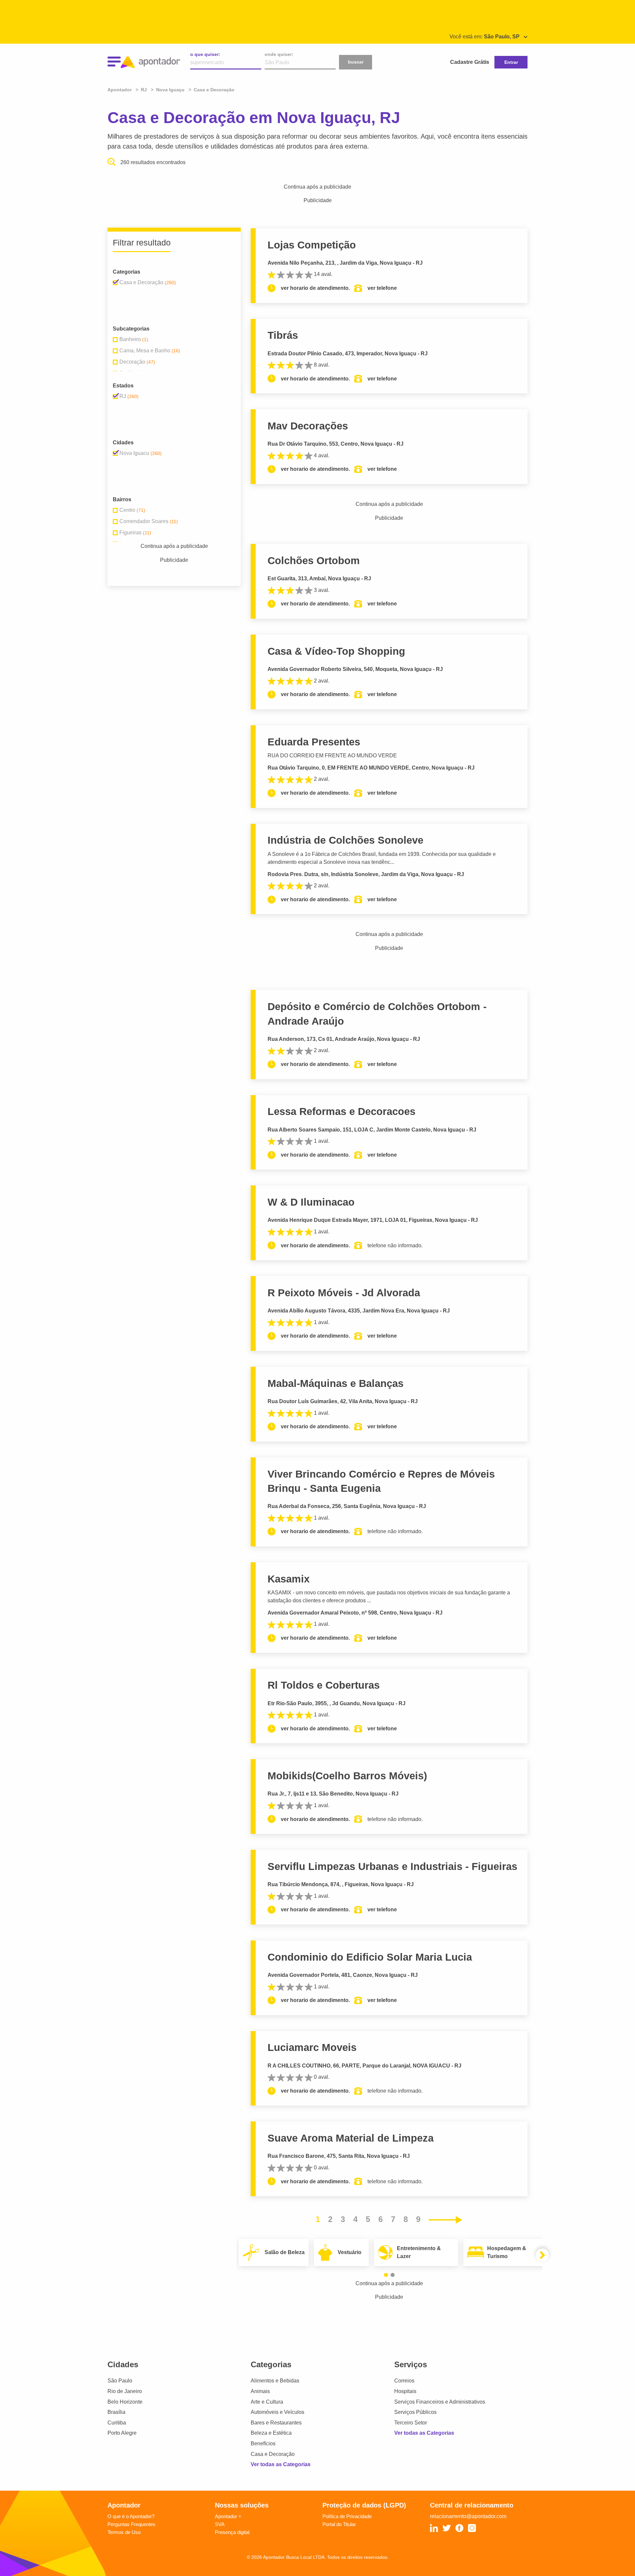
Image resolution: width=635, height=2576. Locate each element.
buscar (356, 62)
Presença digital (232, 2532)
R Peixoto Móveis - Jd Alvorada (344, 1293)
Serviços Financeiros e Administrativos (440, 2402)
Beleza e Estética (271, 2433)
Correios (404, 2381)
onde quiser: (279, 54)
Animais (260, 2391)
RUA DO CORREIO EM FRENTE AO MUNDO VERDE (332, 755)
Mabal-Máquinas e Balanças (336, 1383)
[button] (386, 2275)
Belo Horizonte (125, 2402)
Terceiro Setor (411, 2423)
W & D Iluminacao (311, 1202)
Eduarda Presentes (314, 742)
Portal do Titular (339, 2524)
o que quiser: (205, 54)
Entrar (511, 62)
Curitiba (117, 2423)
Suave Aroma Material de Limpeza (351, 2138)
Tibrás (283, 335)
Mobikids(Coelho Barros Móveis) (347, 1776)
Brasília (116, 2412)
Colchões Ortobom (314, 561)
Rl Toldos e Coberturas (324, 1685)
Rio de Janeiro (125, 2391)
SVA (220, 2524)
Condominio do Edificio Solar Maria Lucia (370, 1957)
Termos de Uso (124, 2532)
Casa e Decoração (273, 2454)
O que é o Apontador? (131, 2516)
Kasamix (289, 1579)
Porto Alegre (122, 2433)
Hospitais (405, 2391)
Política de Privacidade (347, 2516)
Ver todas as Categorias (281, 2464)
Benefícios (263, 2443)
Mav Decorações (308, 426)
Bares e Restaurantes (276, 2423)
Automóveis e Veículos (277, 2412)
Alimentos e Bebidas (275, 2381)
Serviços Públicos (415, 2412)
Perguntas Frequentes (131, 2524)
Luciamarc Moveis (312, 2047)
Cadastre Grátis (470, 62)
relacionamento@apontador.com (468, 2516)
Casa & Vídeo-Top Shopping (336, 651)
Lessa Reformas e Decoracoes (341, 1111)
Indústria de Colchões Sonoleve (345, 840)
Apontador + (228, 2516)
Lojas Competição (312, 245)
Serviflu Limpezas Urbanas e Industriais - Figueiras (392, 1866)
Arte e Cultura (267, 2402)
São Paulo (120, 2381)
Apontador (120, 90)
